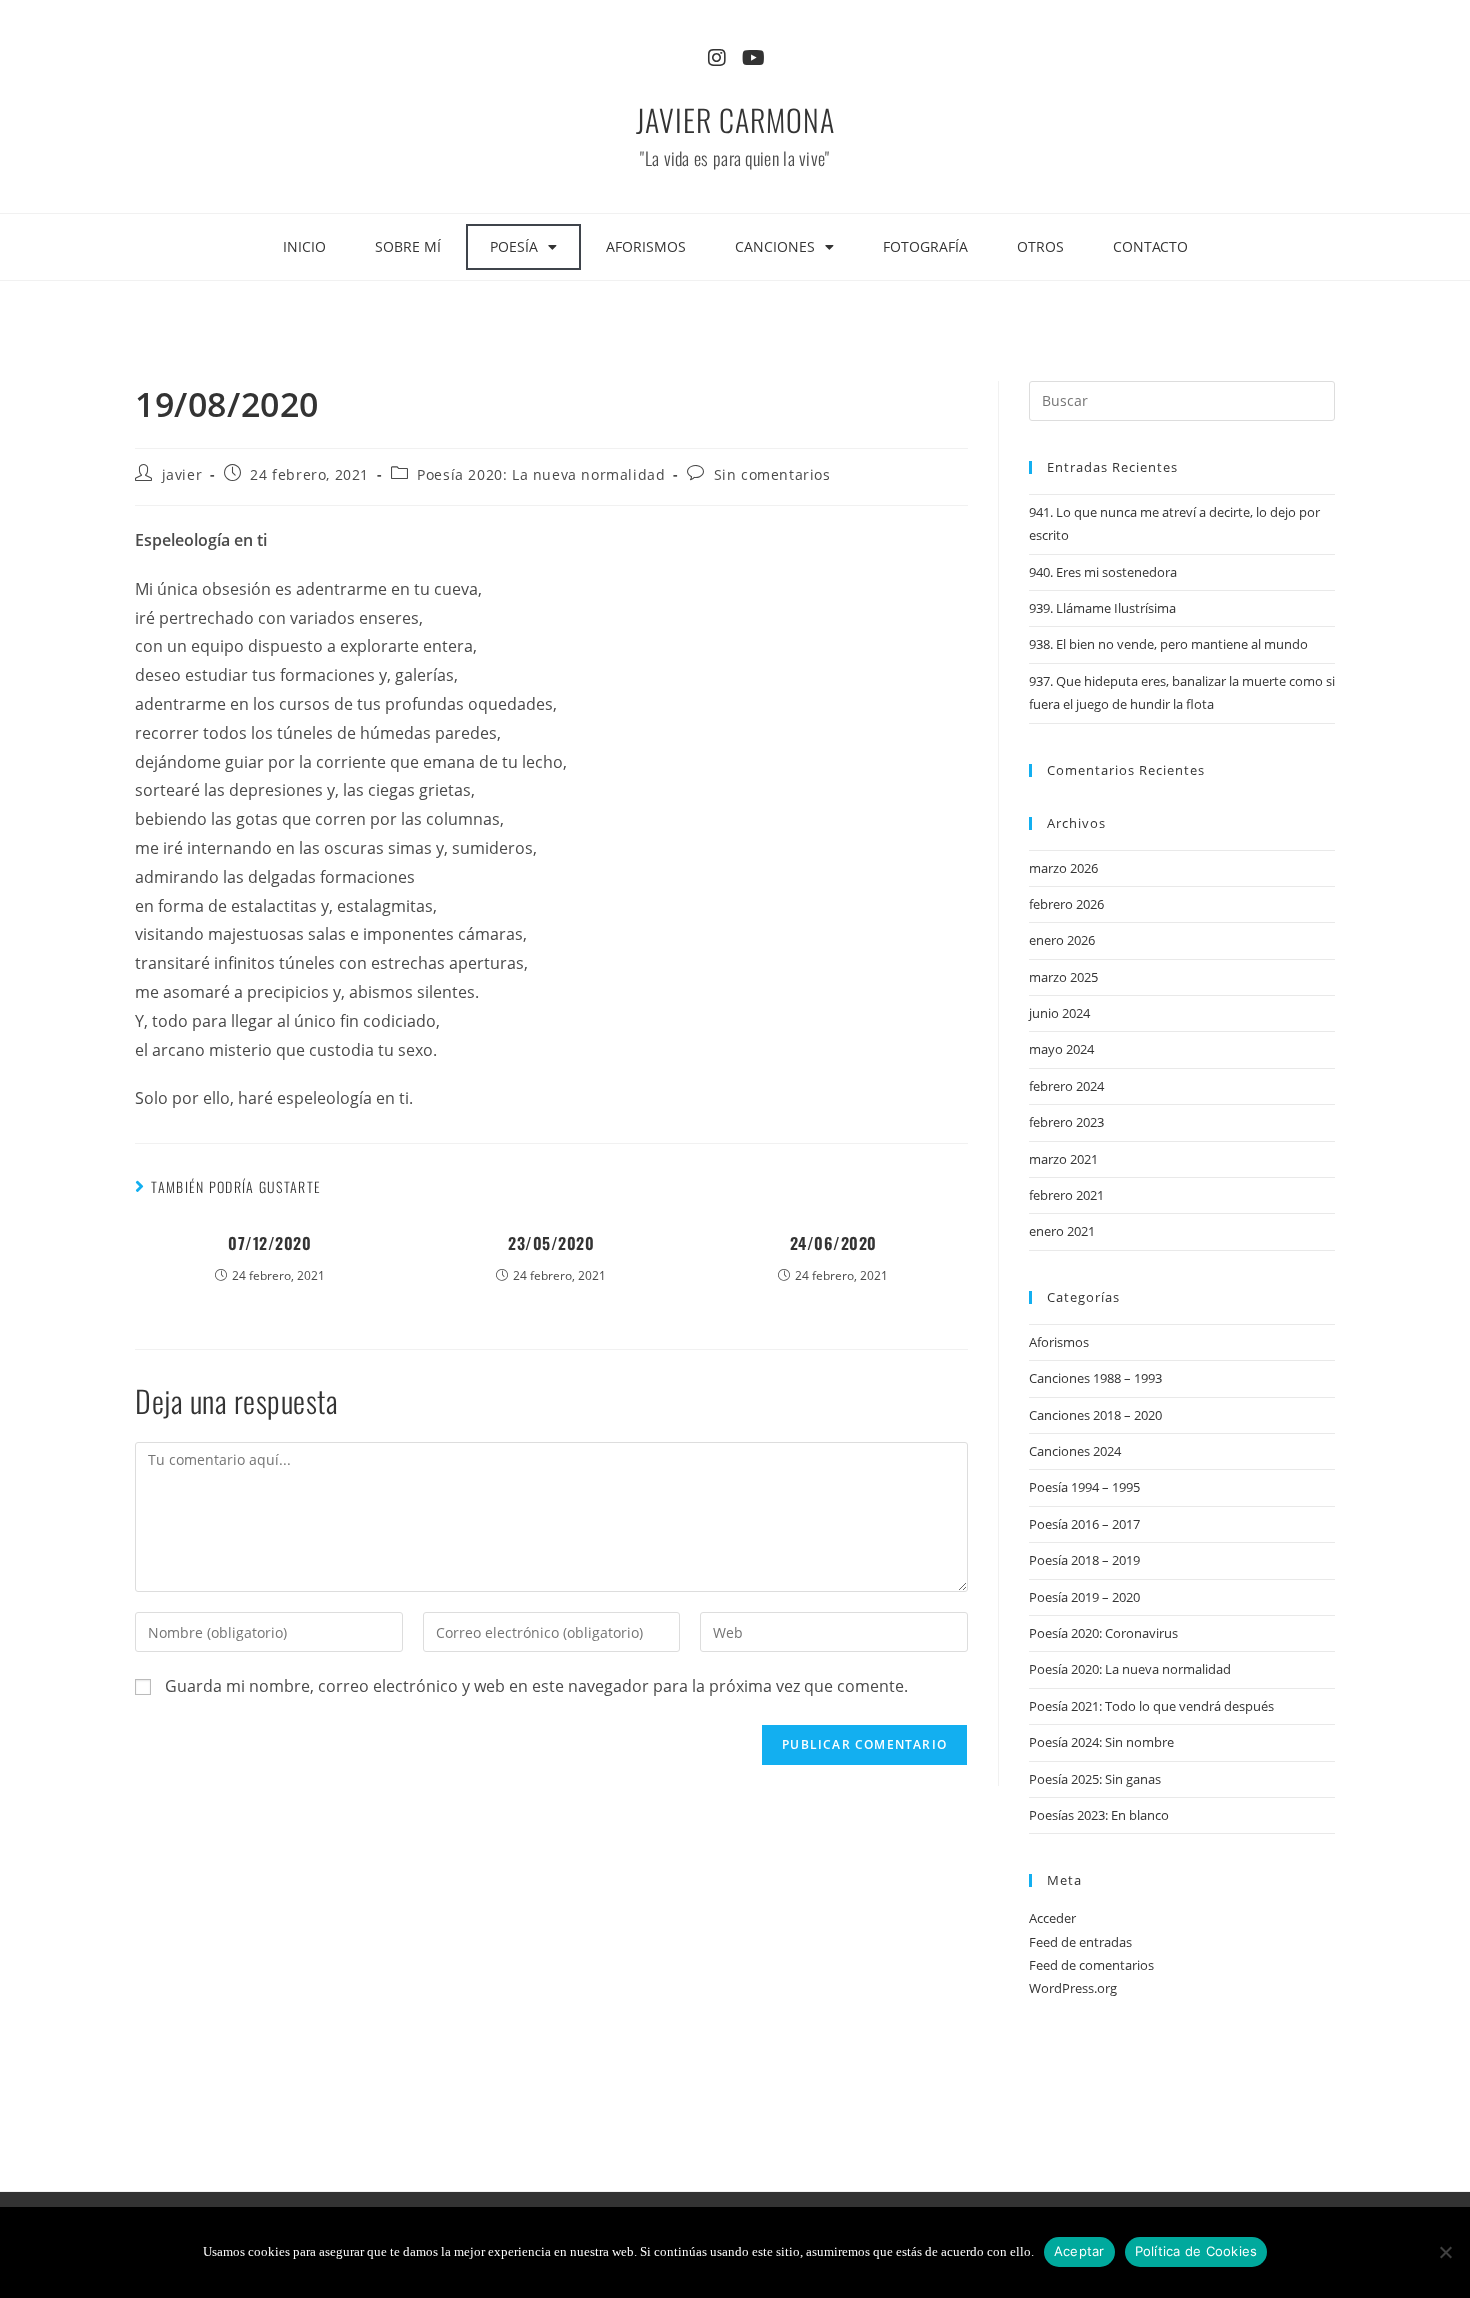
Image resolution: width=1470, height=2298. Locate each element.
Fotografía (925, 246)
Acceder (1052, 1918)
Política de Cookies (1196, 2251)
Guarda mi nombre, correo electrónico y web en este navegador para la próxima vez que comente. (536, 1686)
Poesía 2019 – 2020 (1084, 1597)
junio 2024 (1059, 1013)
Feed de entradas (1080, 1942)
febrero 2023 (1066, 1122)
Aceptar (1079, 2251)
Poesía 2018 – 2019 (1084, 1560)
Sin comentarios (772, 474)
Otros (1040, 246)
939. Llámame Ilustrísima (1102, 608)
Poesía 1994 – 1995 (1084, 1487)
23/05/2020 (551, 1243)
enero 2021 (1062, 1231)
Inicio (304, 246)
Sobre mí (408, 246)
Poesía (514, 246)
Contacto (1150, 246)
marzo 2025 (1063, 977)
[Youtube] (753, 58)
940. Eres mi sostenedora (1103, 572)
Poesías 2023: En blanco (1099, 1815)
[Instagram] (717, 58)
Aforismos (646, 246)
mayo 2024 (1061, 1049)
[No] (1445, 2252)
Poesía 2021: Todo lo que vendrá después (1151, 1706)
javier (182, 474)
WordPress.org (1073, 1988)
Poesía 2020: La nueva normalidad (541, 474)
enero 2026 (1062, 940)
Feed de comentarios (1091, 1965)
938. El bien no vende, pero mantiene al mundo (1168, 644)
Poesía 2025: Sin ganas (1095, 1779)
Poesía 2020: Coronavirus (1103, 1633)
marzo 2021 (1063, 1159)
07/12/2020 (269, 1243)
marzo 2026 (1063, 868)
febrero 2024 (1066, 1086)
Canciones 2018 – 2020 (1095, 1415)
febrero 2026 (1066, 904)
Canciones (775, 246)
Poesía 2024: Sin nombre (1101, 1742)
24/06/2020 (833, 1243)
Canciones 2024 (1075, 1451)
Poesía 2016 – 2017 (1084, 1524)
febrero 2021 (1066, 1195)
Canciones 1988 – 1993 (1095, 1378)
